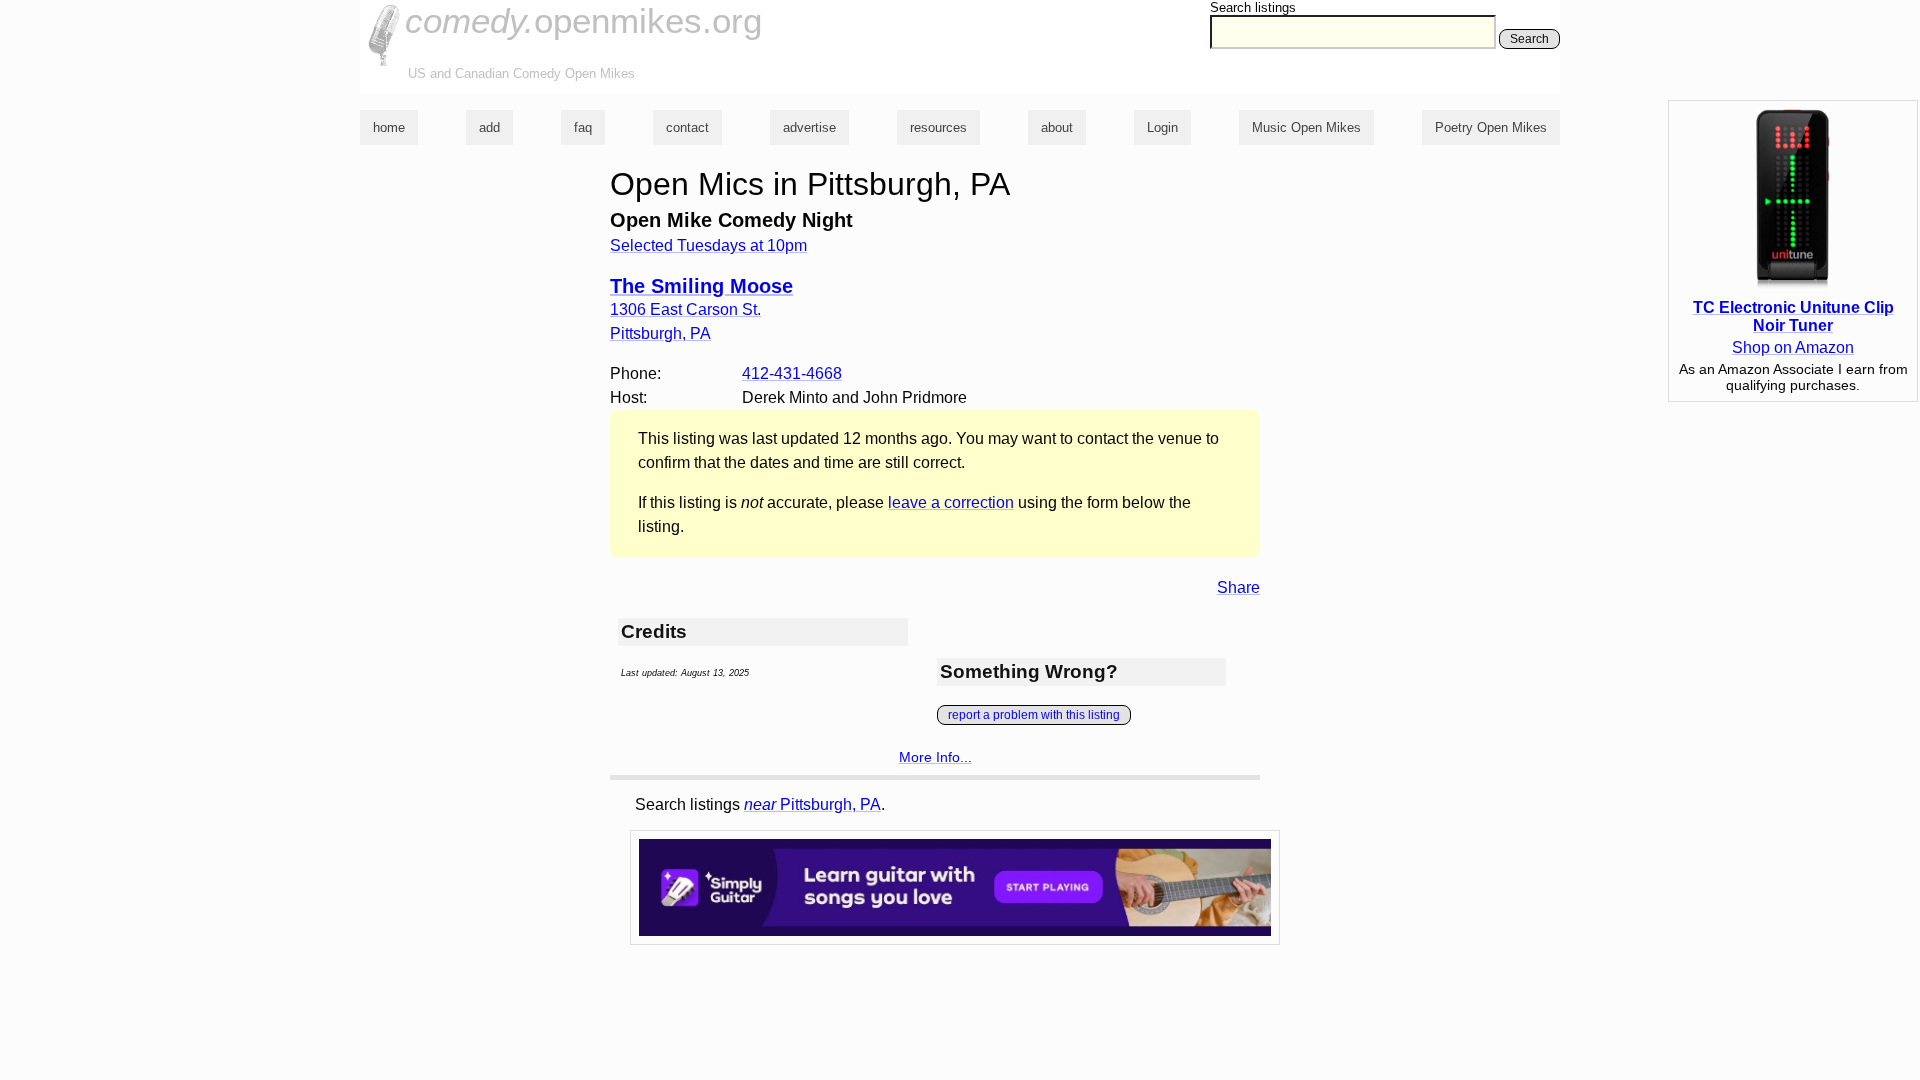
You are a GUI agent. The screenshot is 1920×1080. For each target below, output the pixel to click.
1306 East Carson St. (685, 309)
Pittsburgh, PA (812, 804)
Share (1238, 587)
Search (1529, 39)
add (489, 127)
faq (583, 127)
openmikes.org (583, 20)
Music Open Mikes (1306, 127)
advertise (809, 127)
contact (687, 127)
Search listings (1253, 7)
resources (938, 127)
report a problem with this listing (1034, 715)
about (1057, 127)
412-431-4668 (792, 373)
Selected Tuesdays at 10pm (708, 245)
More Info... (935, 757)
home (389, 127)
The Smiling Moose (701, 286)
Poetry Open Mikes (1491, 127)
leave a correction (951, 502)
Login (1162, 127)
